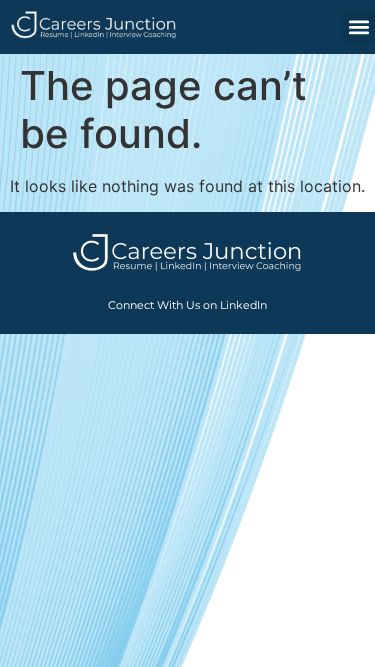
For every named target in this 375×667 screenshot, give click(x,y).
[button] (358, 26)
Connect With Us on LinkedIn (187, 305)
